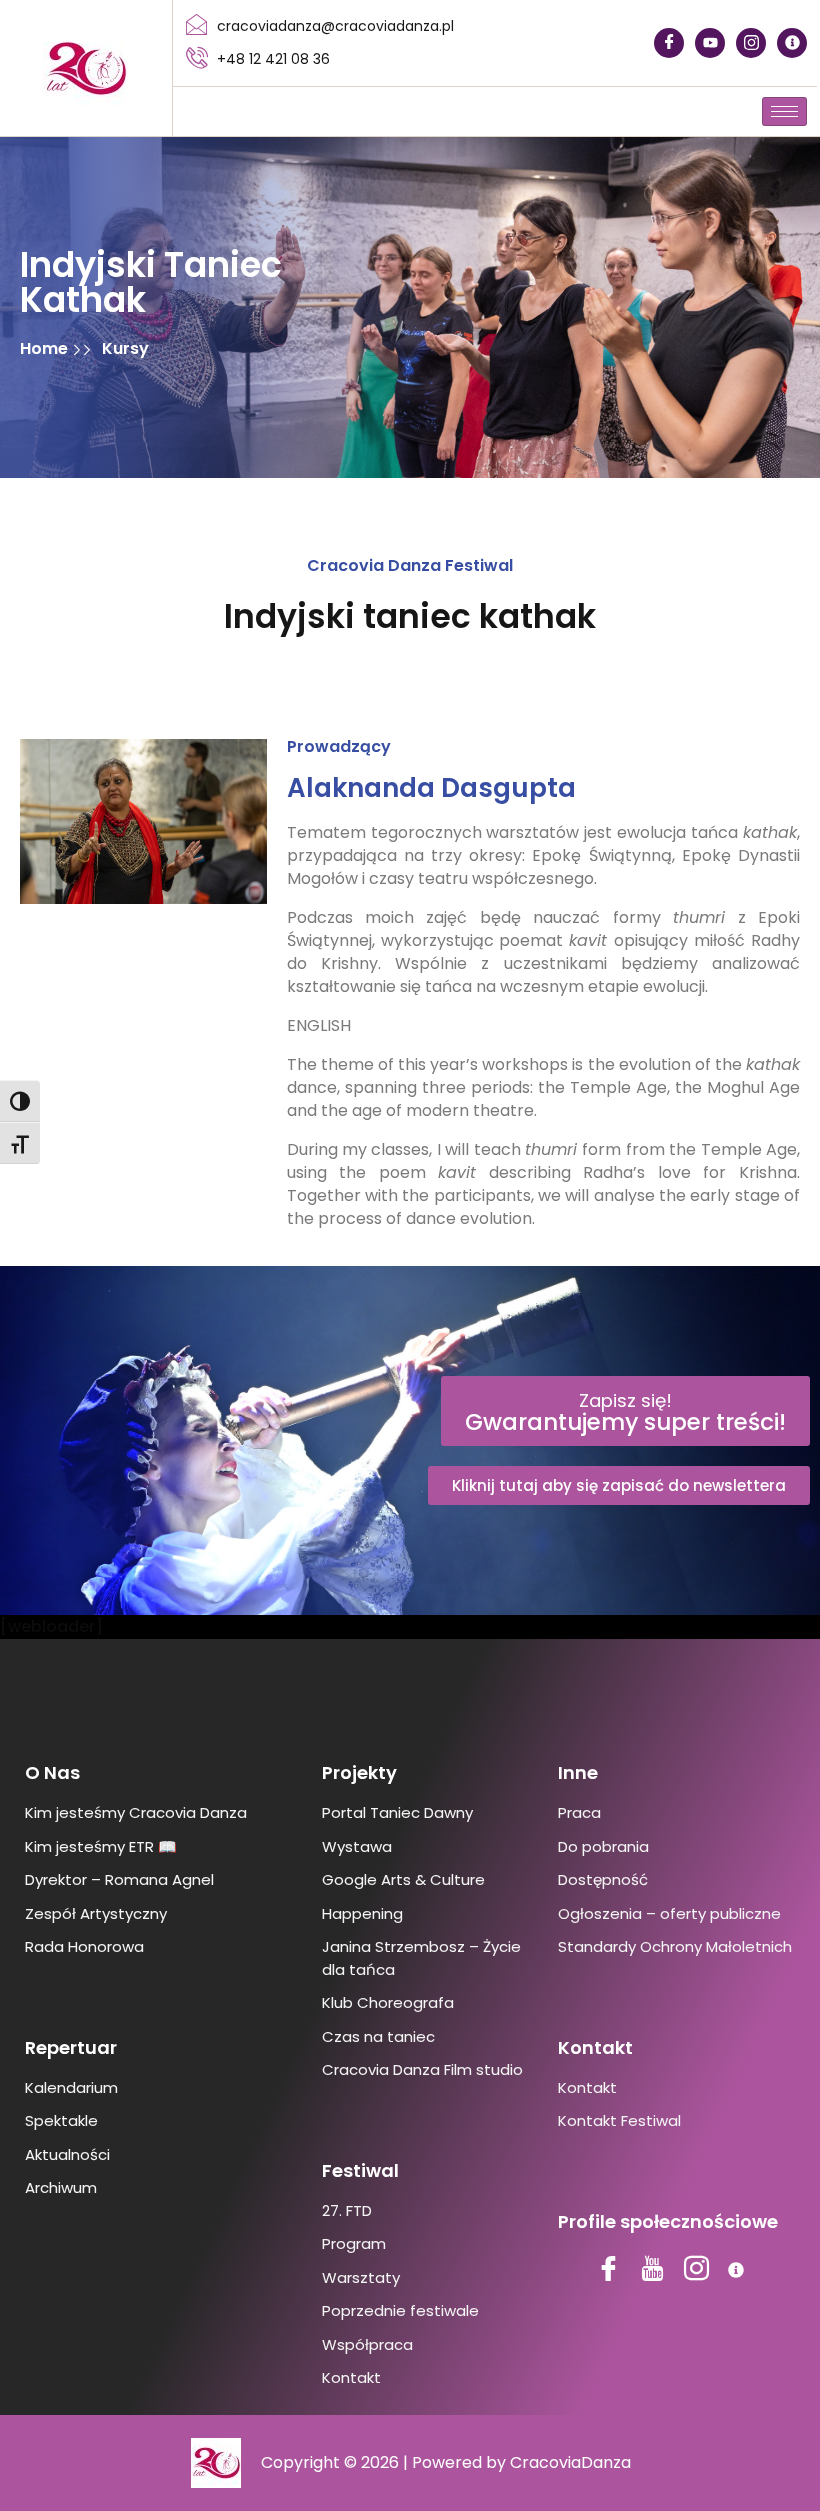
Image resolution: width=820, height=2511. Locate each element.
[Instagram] (751, 43)
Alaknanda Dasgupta (431, 788)
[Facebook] (669, 43)
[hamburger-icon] (784, 111)
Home (46, 348)
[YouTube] (710, 43)
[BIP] (792, 43)
